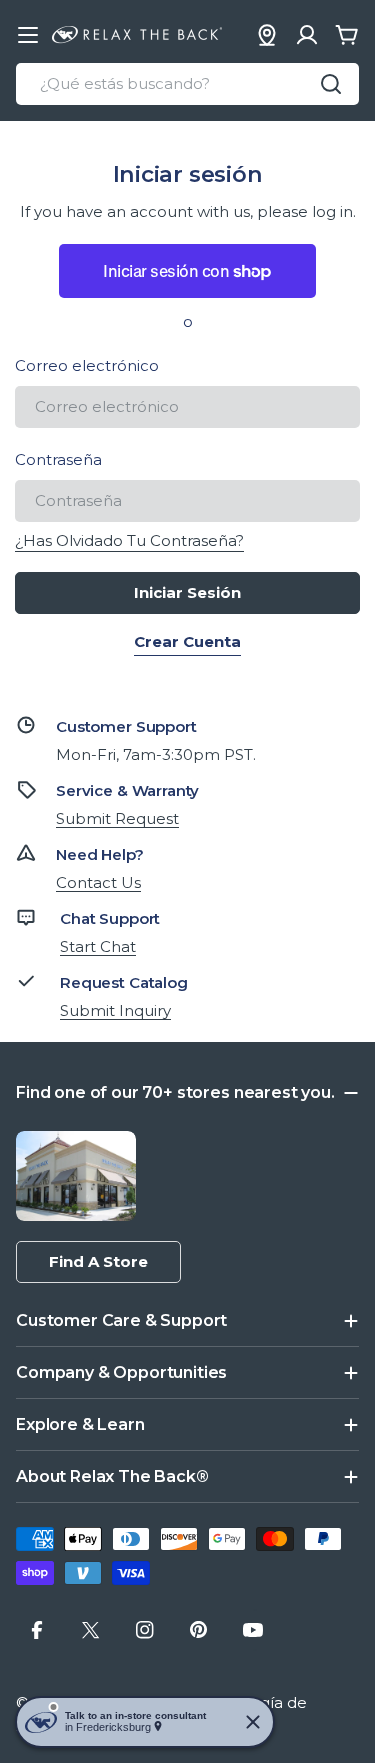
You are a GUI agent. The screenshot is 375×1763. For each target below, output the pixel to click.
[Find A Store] (267, 35)
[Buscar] (331, 84)
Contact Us (98, 882)
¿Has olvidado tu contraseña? (129, 540)
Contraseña (58, 459)
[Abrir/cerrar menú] (28, 35)
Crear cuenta (187, 641)
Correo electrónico (87, 365)
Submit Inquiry (115, 1010)
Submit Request (117, 818)
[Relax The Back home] (137, 35)
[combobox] (187, 84)
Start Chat (98, 946)
